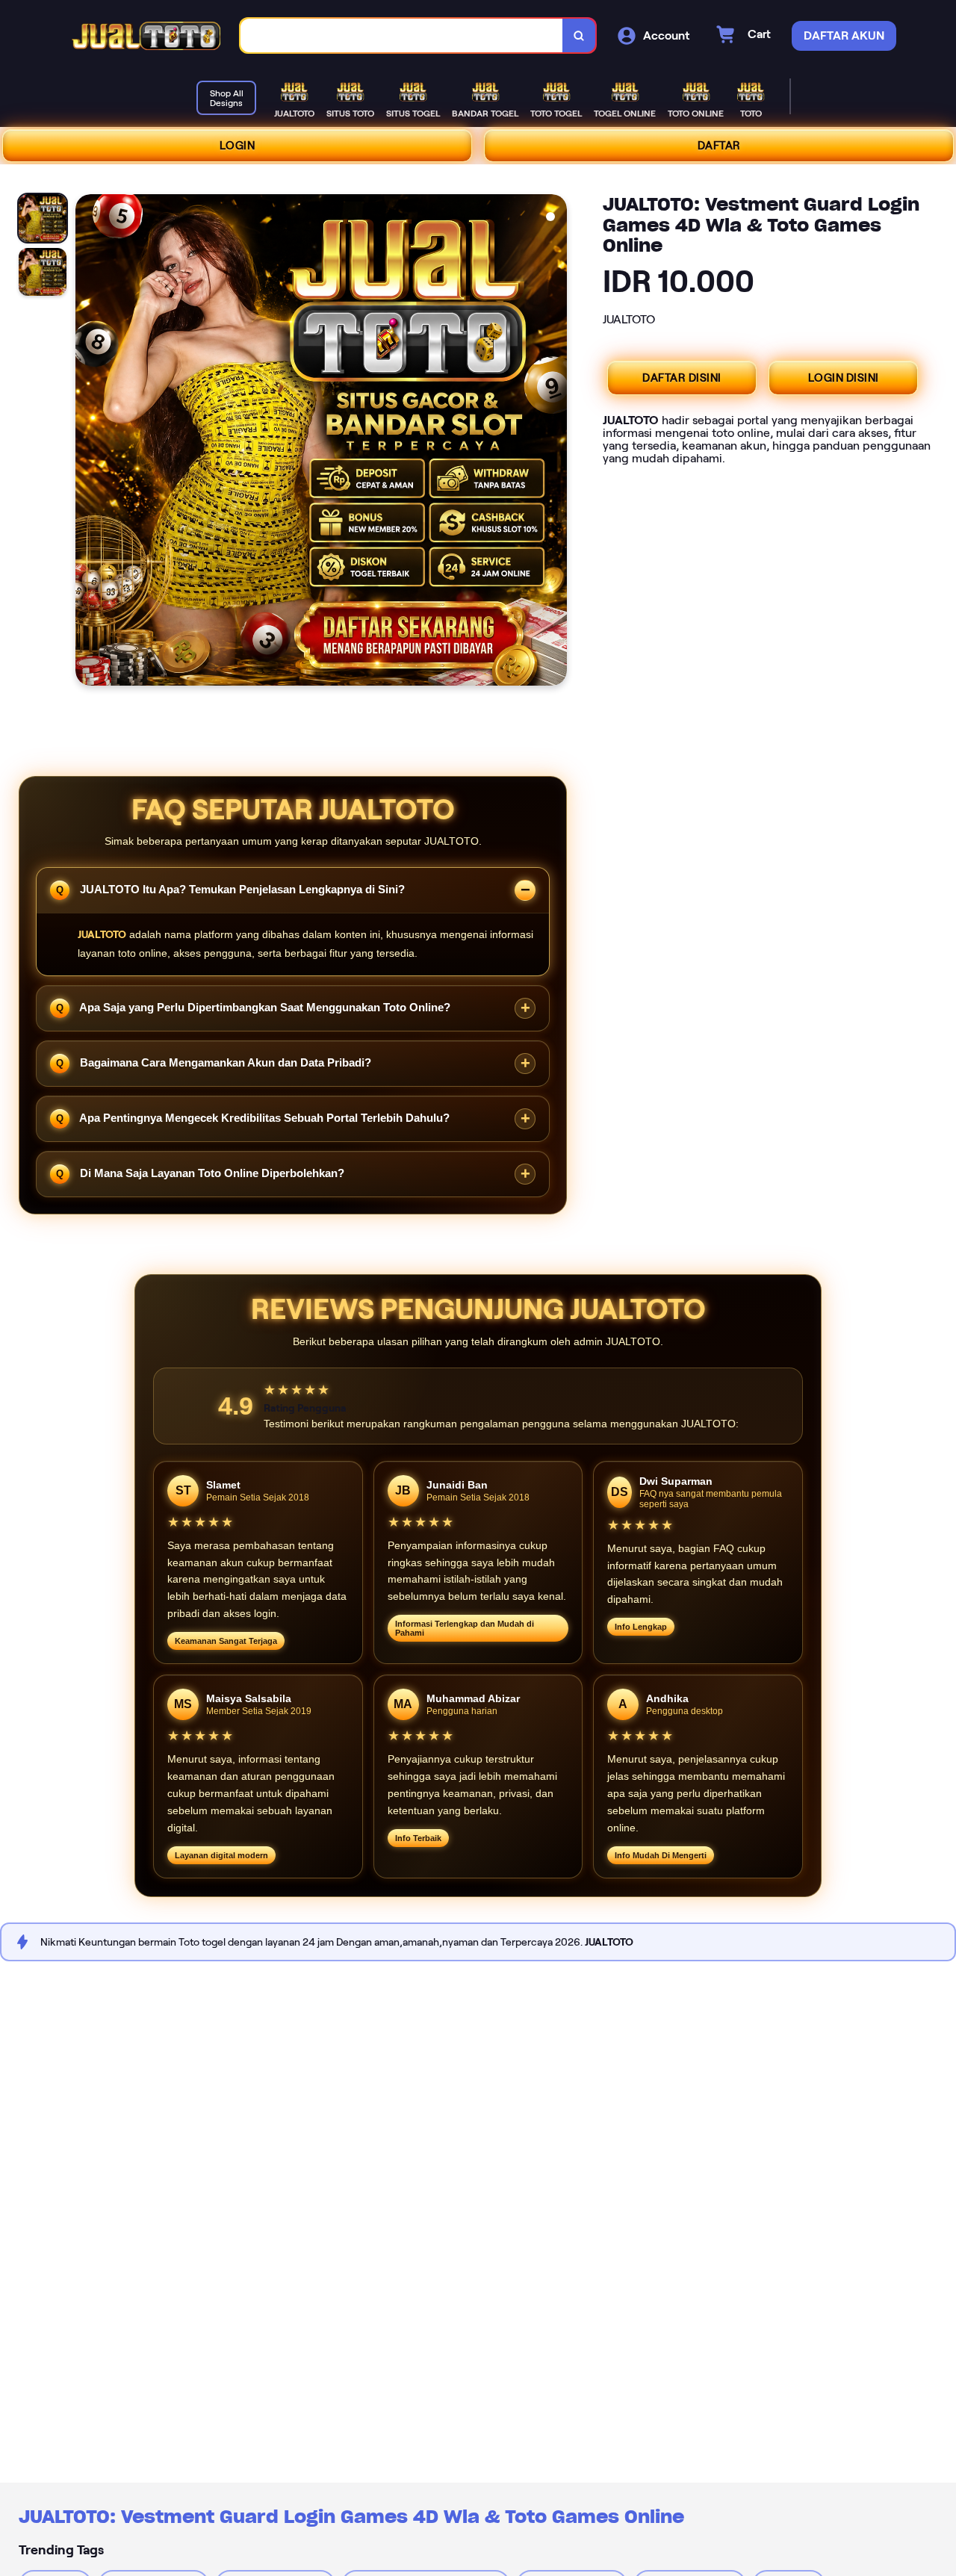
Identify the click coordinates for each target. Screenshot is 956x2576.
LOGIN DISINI (844, 378)
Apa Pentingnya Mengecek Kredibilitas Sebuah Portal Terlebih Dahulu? (263, 1118)
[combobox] (402, 35)
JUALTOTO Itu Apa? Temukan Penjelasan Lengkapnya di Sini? (241, 889)
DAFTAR (719, 146)
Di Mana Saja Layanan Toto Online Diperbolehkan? (211, 1173)
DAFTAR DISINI (682, 378)
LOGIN (238, 146)
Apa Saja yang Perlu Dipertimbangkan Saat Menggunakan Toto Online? (264, 1007)
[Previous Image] (87, 442)
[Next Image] (555, 442)
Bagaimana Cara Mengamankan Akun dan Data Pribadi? (224, 1062)
